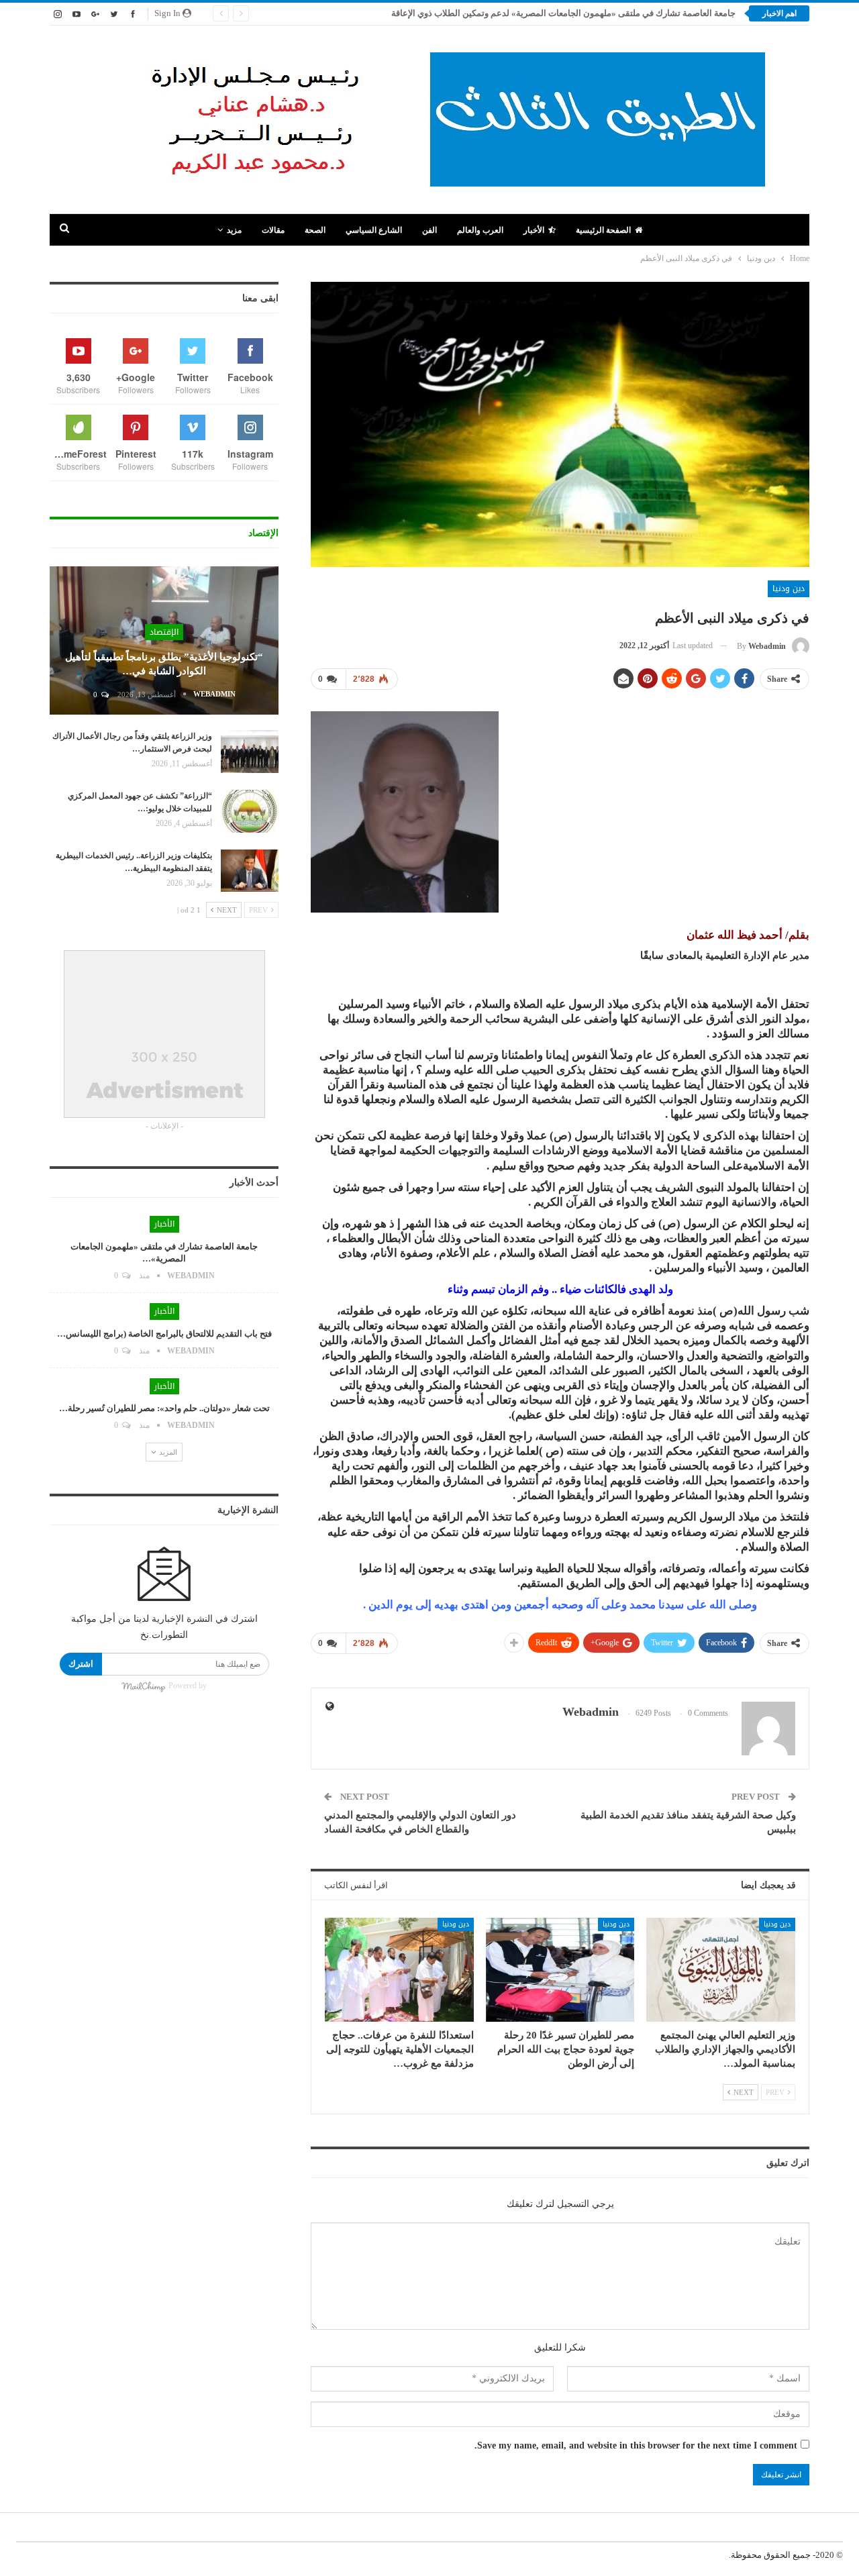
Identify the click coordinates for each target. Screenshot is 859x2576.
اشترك (81, 1664)
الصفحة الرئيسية (603, 230)
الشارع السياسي (374, 230)
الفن (429, 230)
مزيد (234, 230)
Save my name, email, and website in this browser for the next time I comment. (636, 2445)
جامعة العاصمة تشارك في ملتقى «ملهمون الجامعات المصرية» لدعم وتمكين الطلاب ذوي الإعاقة (563, 13)
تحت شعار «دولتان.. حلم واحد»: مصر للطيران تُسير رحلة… (164, 1408)
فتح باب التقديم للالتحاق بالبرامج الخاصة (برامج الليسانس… (164, 1334)
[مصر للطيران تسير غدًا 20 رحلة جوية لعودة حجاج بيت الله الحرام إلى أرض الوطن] (560, 1970)
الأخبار (534, 230)
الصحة (315, 230)
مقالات (273, 230)
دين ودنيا (789, 588)
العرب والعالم (480, 230)
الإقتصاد (164, 632)
